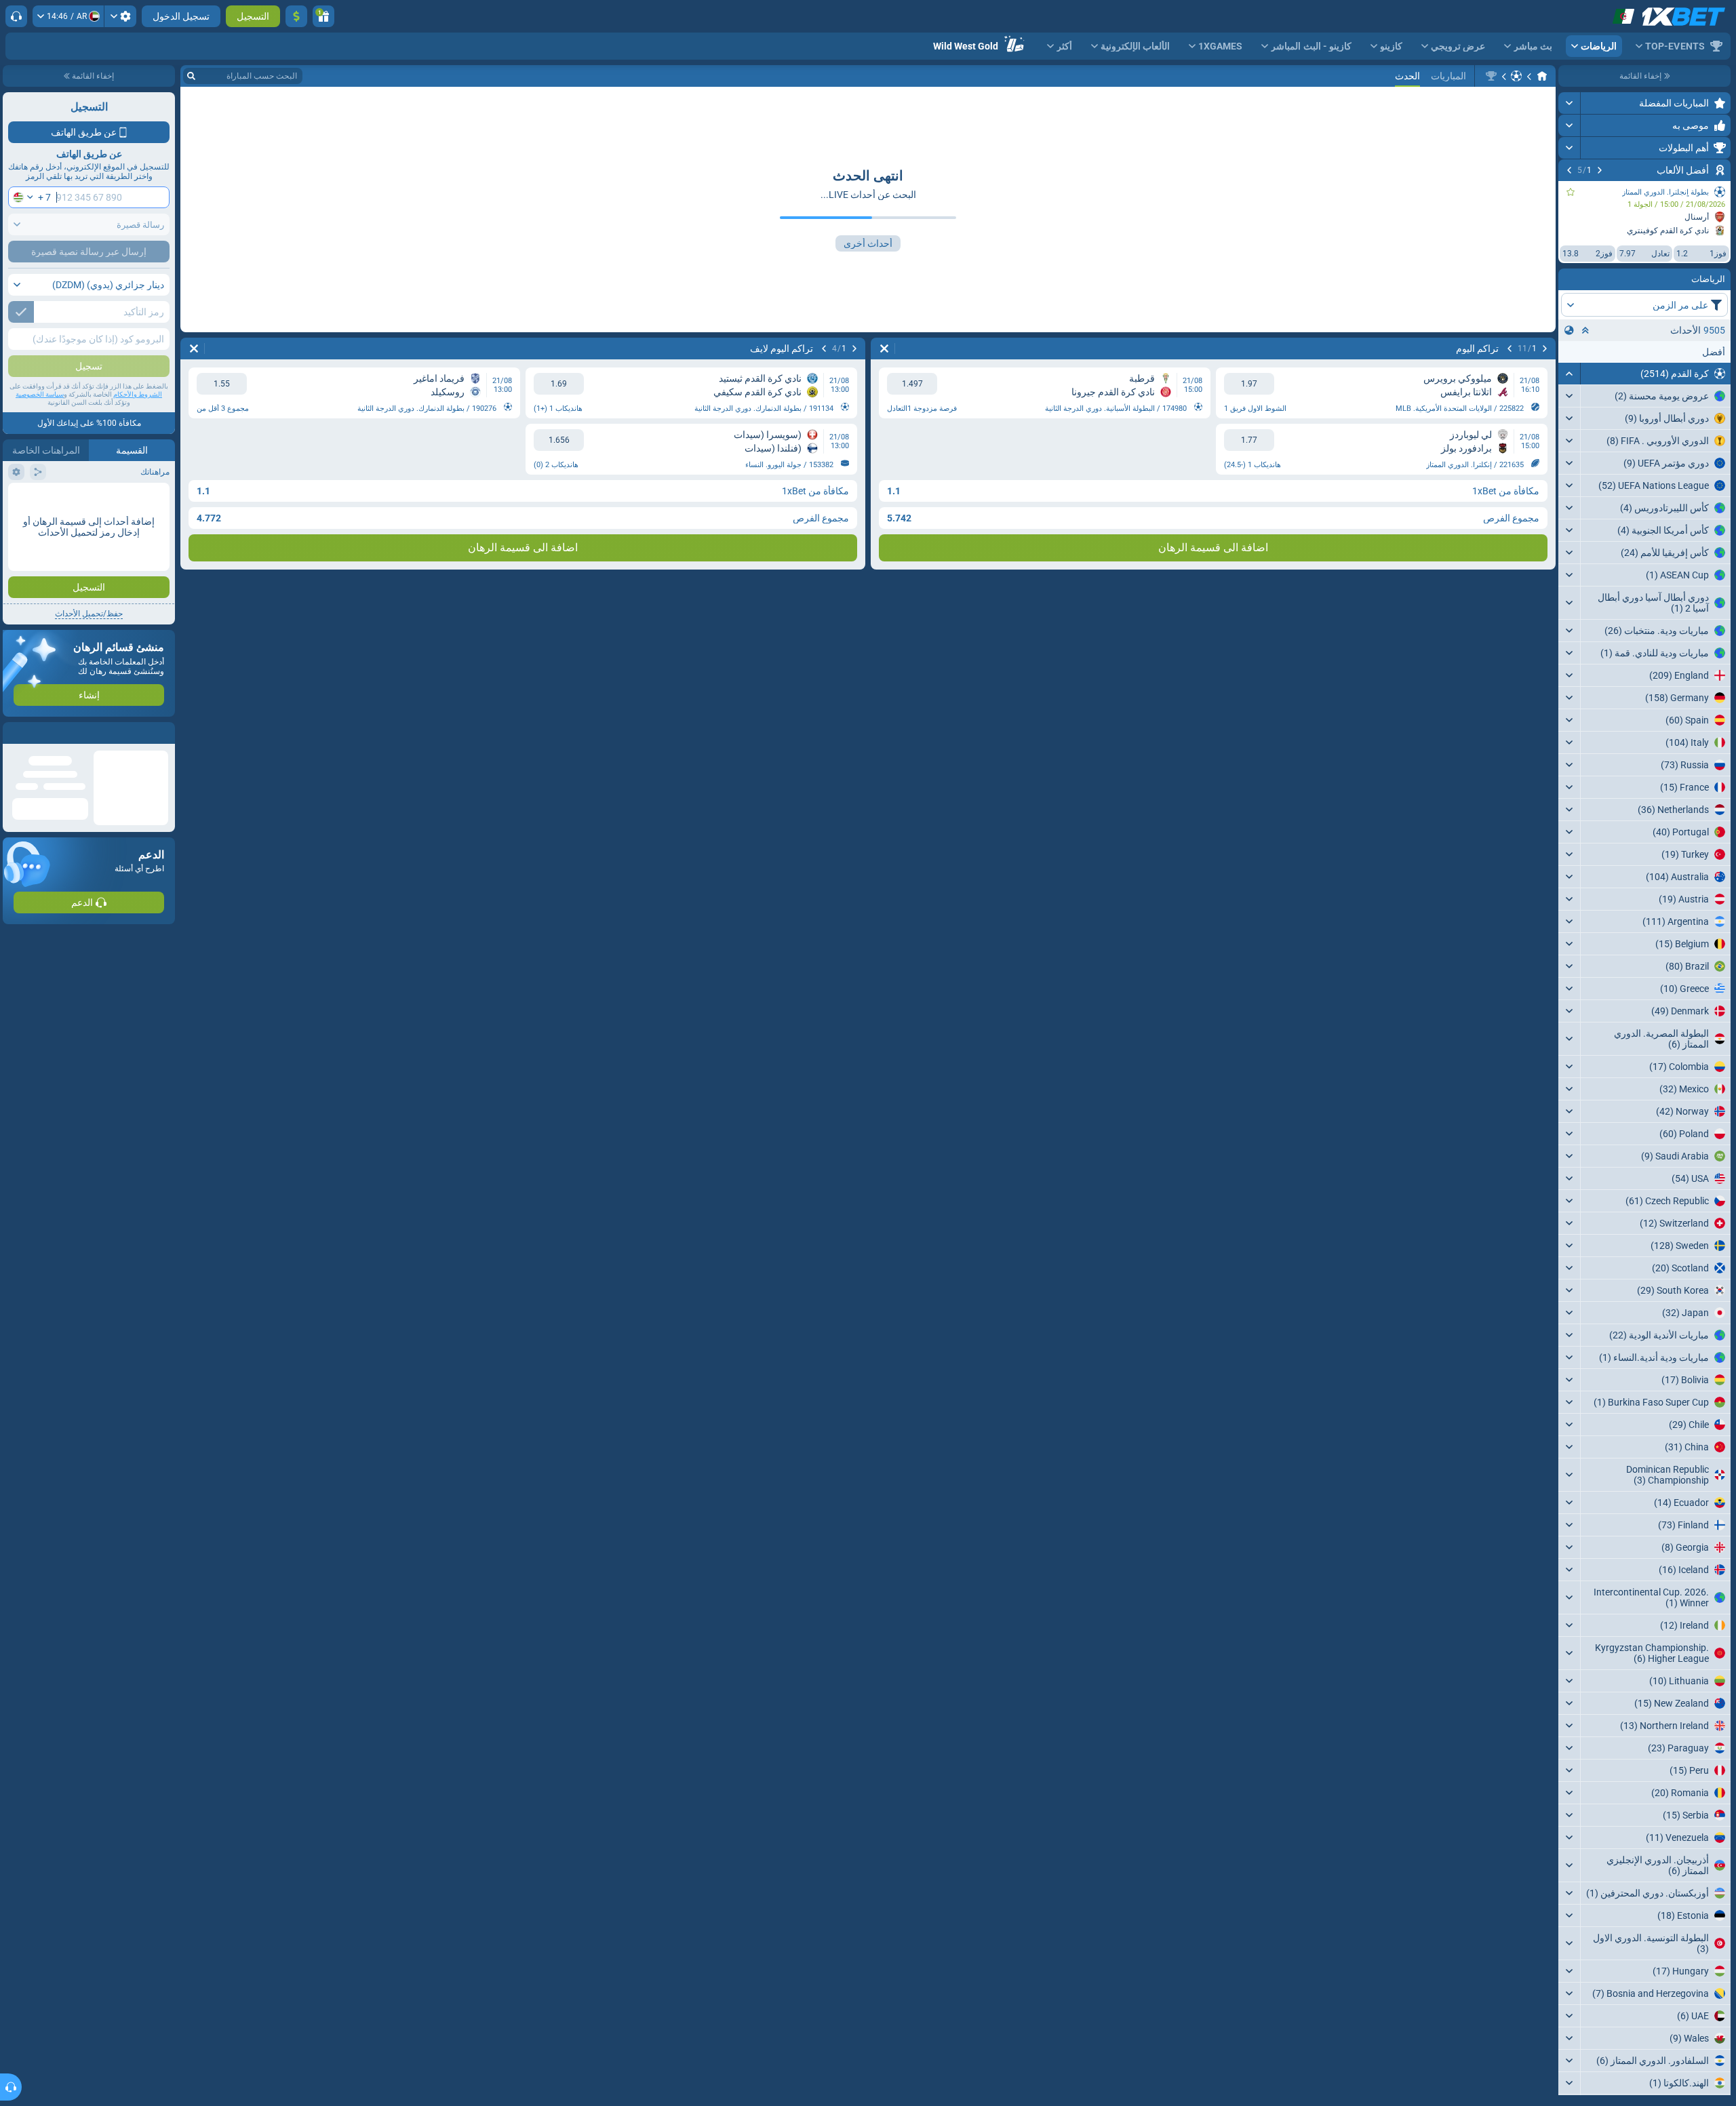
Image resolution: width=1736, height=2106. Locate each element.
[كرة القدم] (1516, 76)
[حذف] (884, 349)
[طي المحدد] (1585, 330)
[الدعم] (16, 16)
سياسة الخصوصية (40, 394)
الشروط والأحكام (138, 394)
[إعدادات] (120, 16)
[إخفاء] (1570, 374)
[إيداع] (296, 16)
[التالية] (1569, 170)
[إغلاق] (14, 733)
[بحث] (191, 76)
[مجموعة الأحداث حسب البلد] (1569, 330)
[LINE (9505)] (1542, 76)
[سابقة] (1600, 170)
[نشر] (1570, 103)
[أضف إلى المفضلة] (1571, 192)
